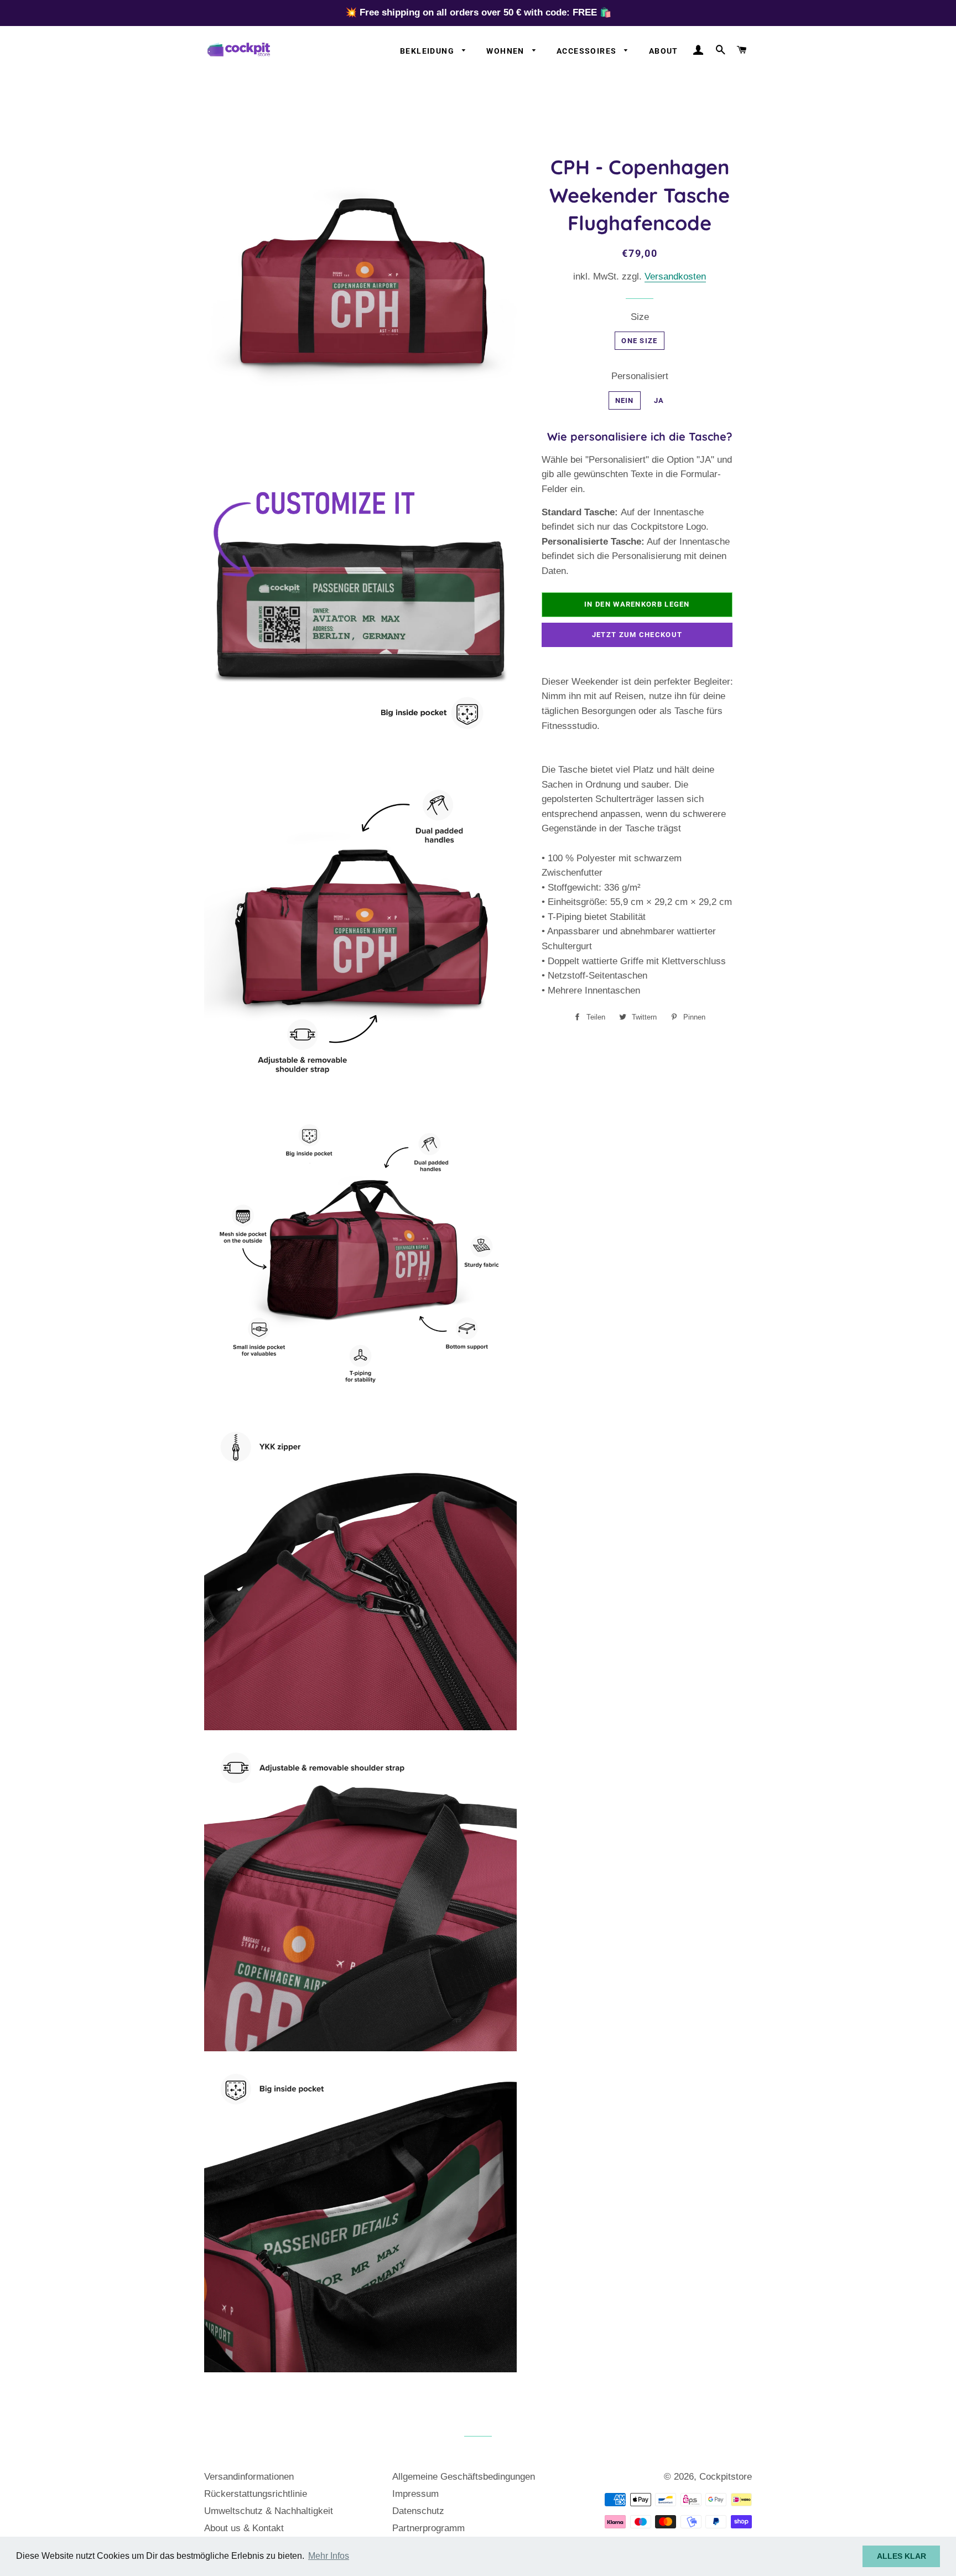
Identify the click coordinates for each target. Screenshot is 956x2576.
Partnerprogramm (428, 2528)
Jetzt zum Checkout (637, 635)
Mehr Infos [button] (329, 2556)
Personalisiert (640, 376)
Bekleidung (428, 51)
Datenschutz (418, 2511)
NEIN (625, 400)
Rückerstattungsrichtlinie (256, 2494)
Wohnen (506, 51)
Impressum (415, 2494)
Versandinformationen (249, 2477)
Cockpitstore (726, 2477)
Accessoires (588, 51)
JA (659, 400)
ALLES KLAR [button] (902, 2556)
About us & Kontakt (244, 2528)
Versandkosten (675, 276)
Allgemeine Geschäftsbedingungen (464, 2477)
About (664, 51)
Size (640, 317)
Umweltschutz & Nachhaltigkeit (269, 2511)
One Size (639, 341)
